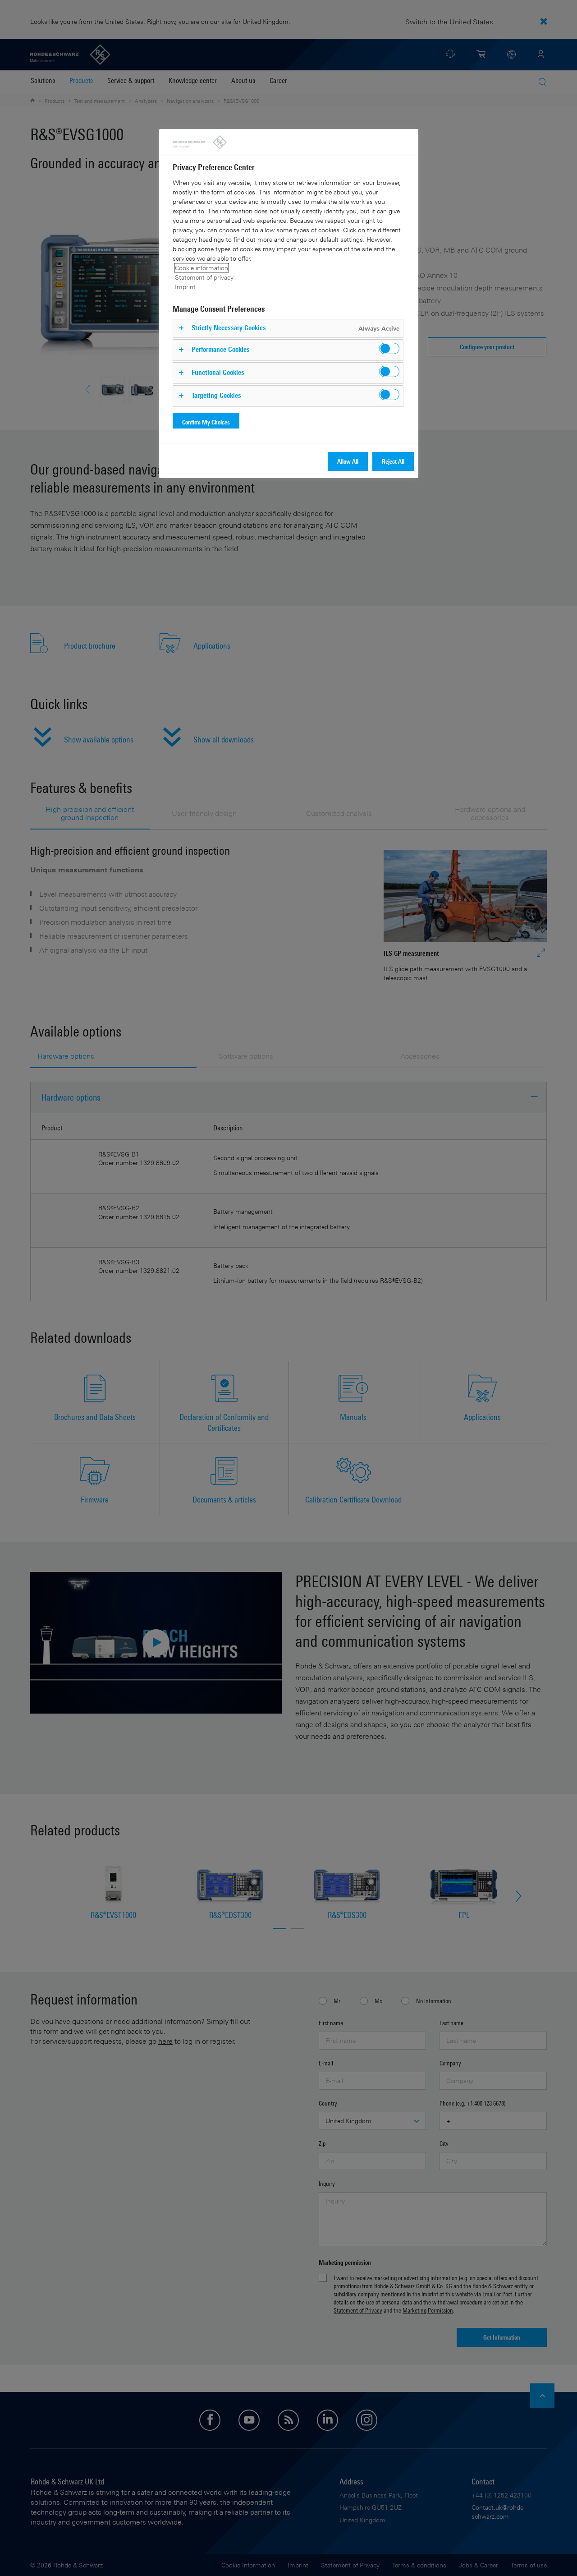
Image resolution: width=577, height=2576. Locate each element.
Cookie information (201, 268)
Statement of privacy (204, 277)
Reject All (393, 461)
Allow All (348, 461)
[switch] (389, 348)
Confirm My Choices (206, 422)
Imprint (185, 287)
